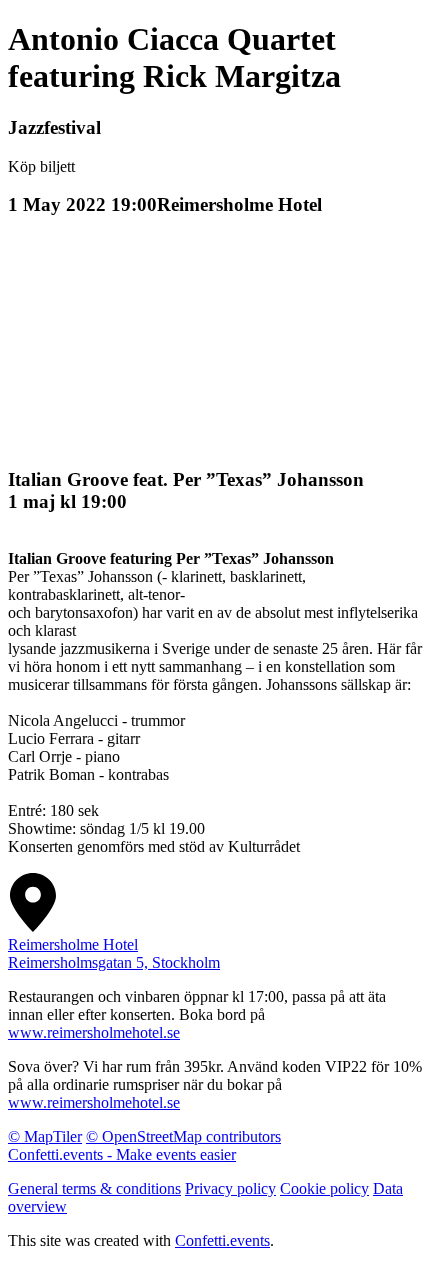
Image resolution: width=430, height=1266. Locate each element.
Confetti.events (222, 1240)
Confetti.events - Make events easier (122, 1154)
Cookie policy (324, 1188)
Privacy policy (230, 1188)
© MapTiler (45, 1136)
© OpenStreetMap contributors (183, 1136)
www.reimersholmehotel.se (94, 1032)
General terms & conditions (94, 1188)
